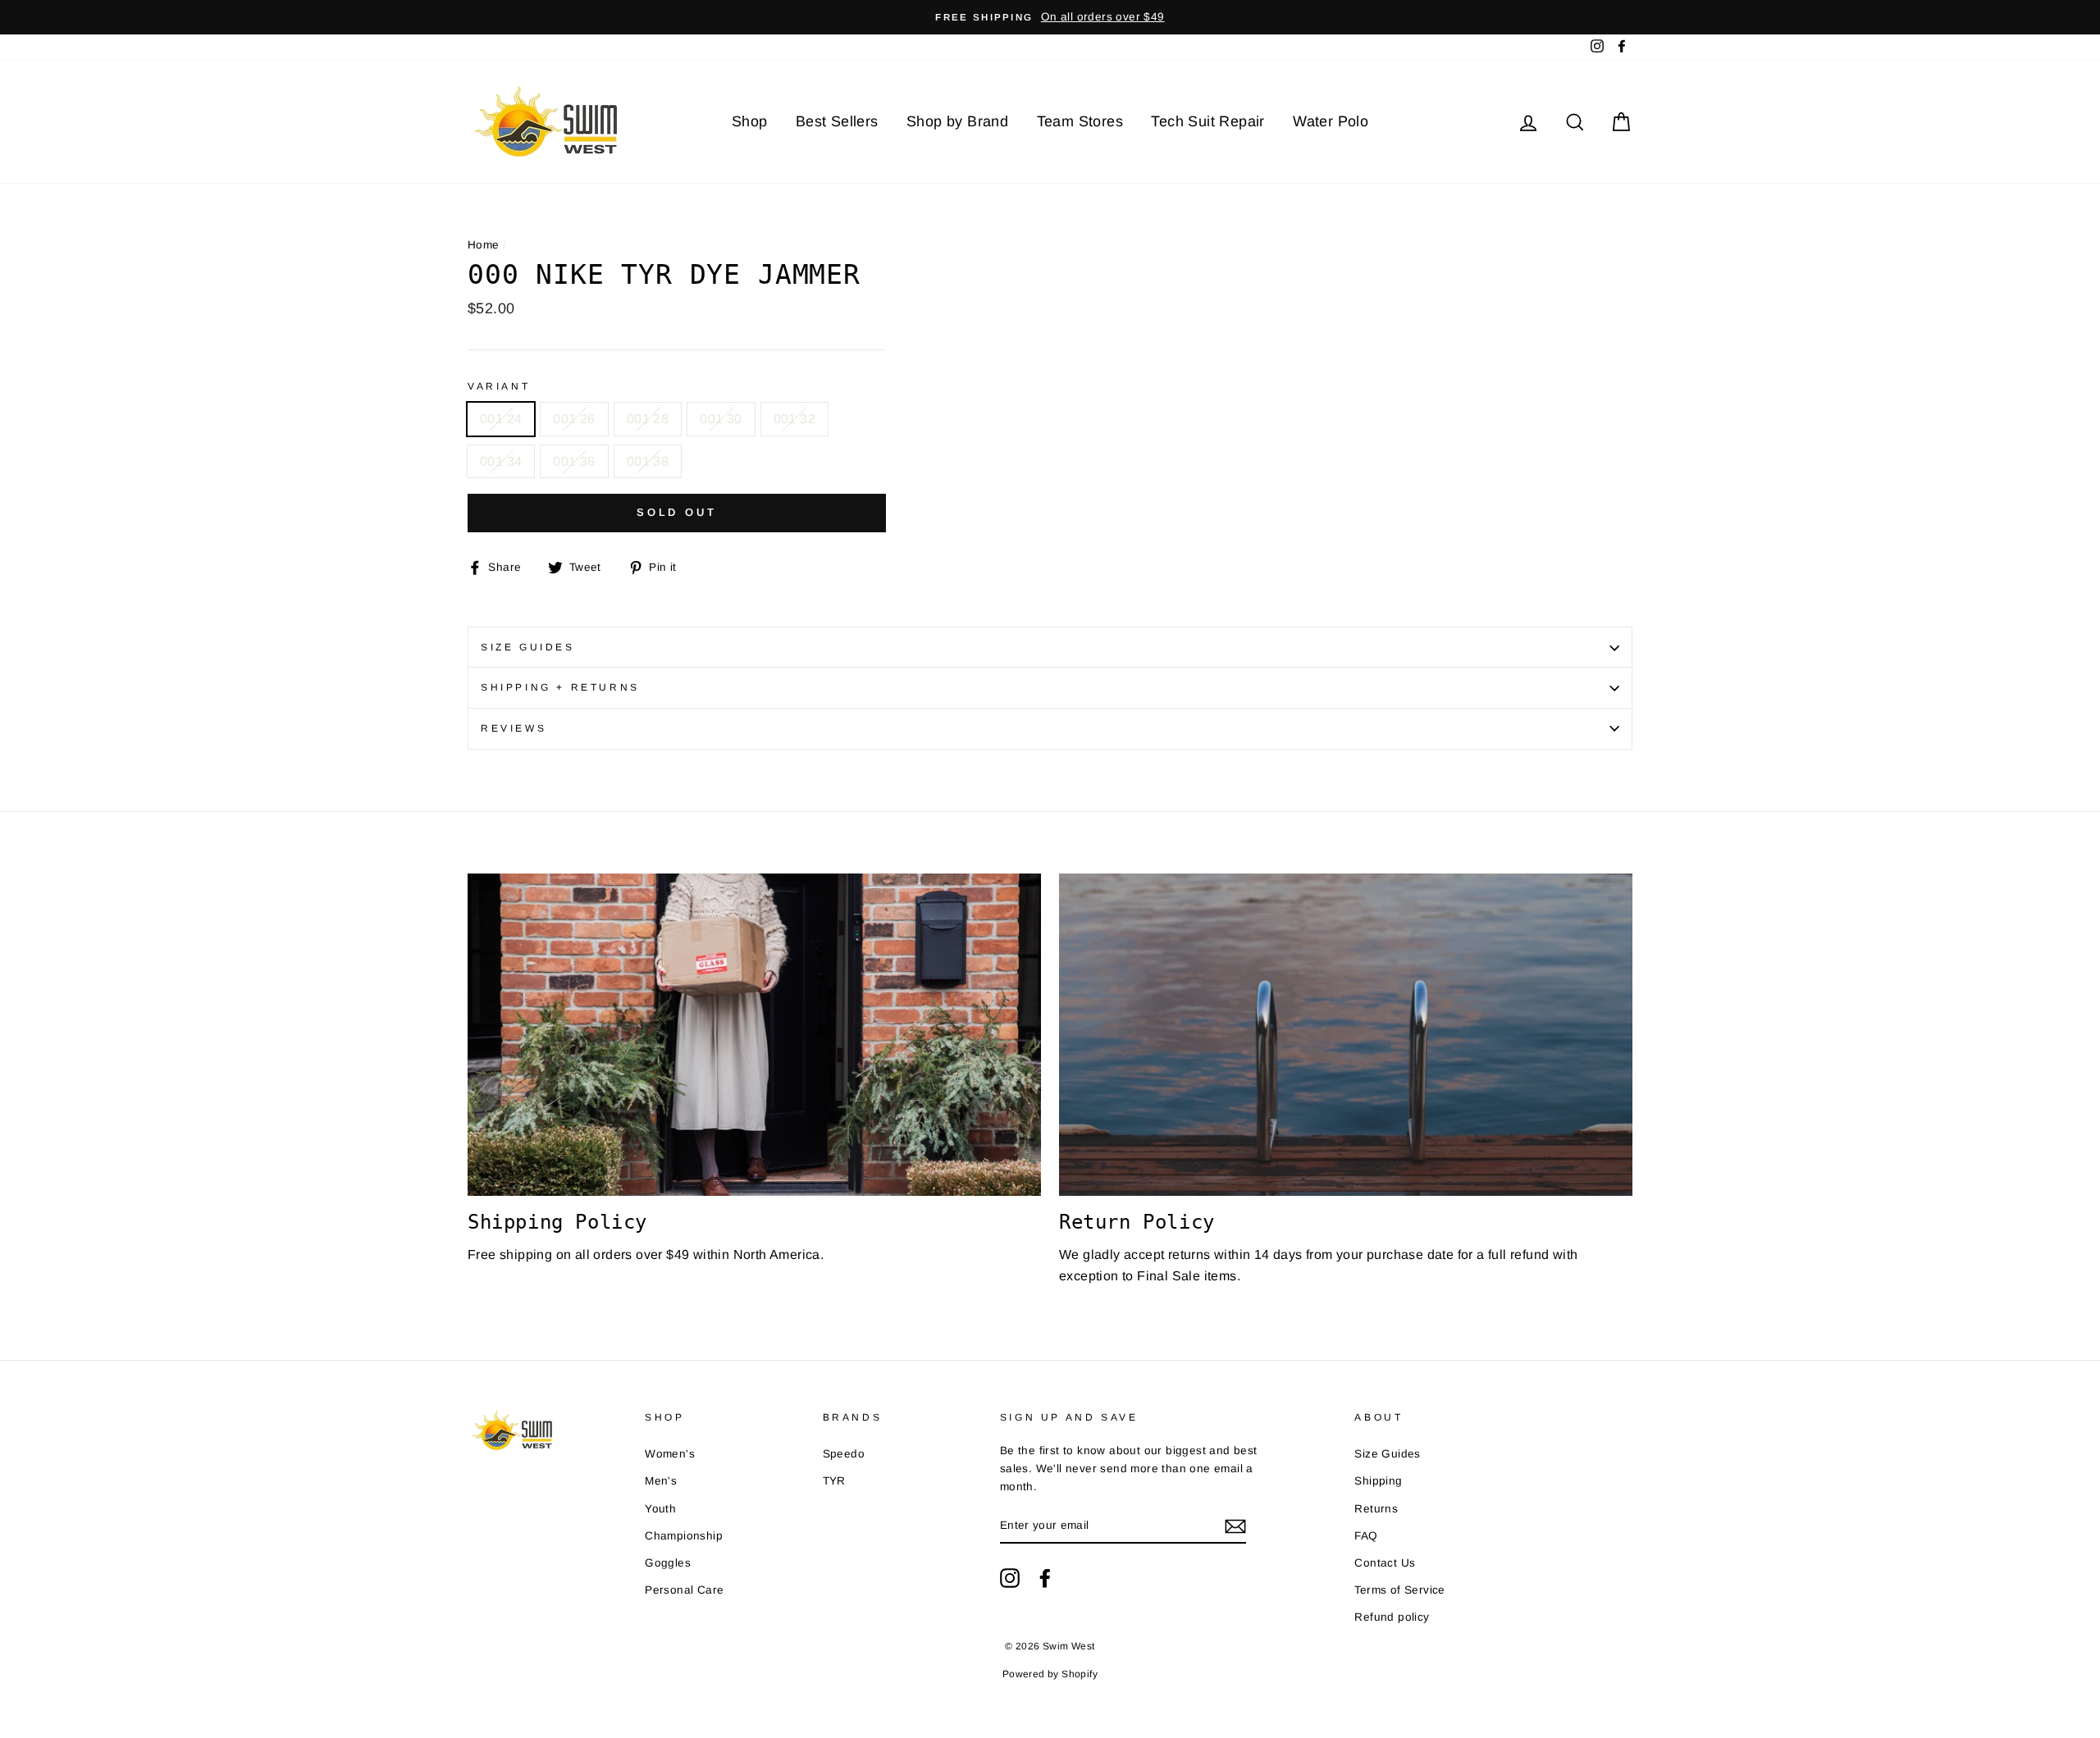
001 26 (574, 419)
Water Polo (1331, 121)
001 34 (501, 461)
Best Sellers (837, 121)
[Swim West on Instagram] (1010, 1578)
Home (484, 245)
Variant (499, 386)
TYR (834, 1481)
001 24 (501, 419)
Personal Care (684, 1590)
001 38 (648, 461)
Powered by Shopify (1050, 1674)
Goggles (668, 1563)
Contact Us (1385, 1563)
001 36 (574, 461)
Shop (750, 121)
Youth (660, 1509)
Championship (684, 1536)
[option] (1050, 17)
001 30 (721, 419)
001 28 (648, 419)
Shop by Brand (957, 121)
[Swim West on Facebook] (1045, 1578)
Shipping (1378, 1481)
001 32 (794, 419)
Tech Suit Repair (1207, 121)
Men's (661, 1481)
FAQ (1366, 1536)
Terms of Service (1399, 1590)
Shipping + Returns (560, 687)
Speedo (844, 1454)
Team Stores (1080, 121)
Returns (1376, 1509)
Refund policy (1392, 1617)
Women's (670, 1454)
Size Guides (528, 647)
